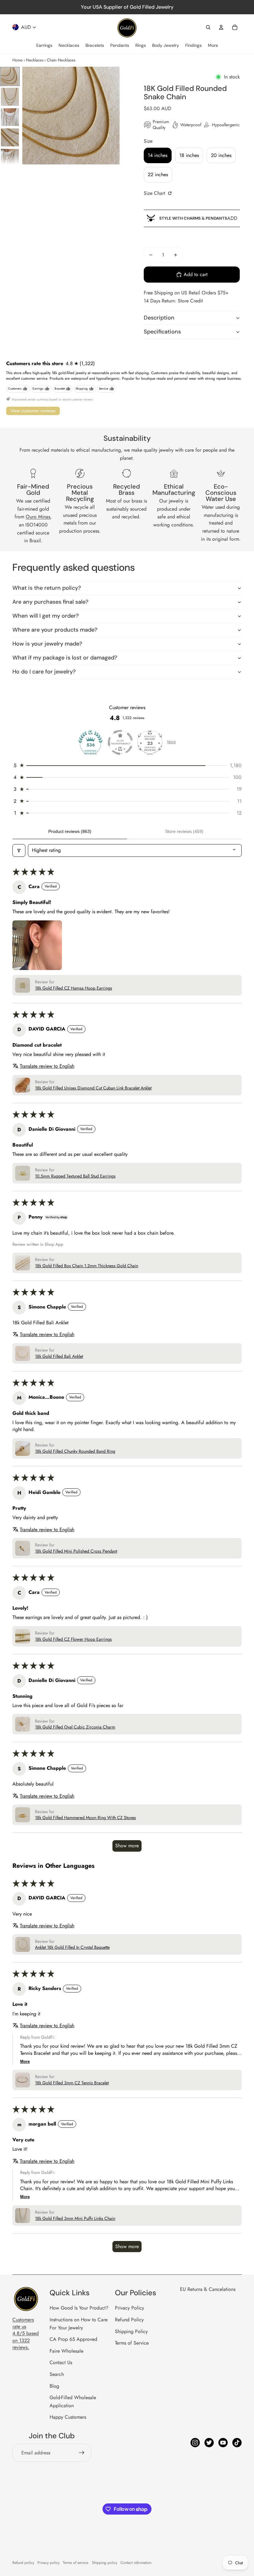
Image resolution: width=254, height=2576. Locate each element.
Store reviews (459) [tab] (184, 831)
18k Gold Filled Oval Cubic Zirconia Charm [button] (75, 1727)
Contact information (136, 2563)
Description (159, 318)
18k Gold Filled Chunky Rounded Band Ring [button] (75, 1451)
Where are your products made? (55, 630)
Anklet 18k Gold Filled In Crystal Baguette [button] (72, 1947)
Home (18, 60)
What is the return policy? (47, 588)
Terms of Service (132, 2343)
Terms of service (76, 2563)
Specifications (162, 332)
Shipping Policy (131, 2331)
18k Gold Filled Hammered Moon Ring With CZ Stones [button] (85, 1818)
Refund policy (23, 2563)
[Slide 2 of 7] (10, 97)
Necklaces (35, 60)
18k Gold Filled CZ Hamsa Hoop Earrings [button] (74, 988)
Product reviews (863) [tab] (70, 831)
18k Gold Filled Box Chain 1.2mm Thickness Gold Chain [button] (87, 1266)
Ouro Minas (38, 517)
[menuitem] (44, 46)
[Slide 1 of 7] (10, 76)
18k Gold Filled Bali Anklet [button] (59, 1356)
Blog (54, 2386)
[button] (127, 766)
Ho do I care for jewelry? (44, 672)
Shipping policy (105, 2563)
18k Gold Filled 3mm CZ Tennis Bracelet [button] (72, 2083)
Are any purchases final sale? (50, 602)
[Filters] (19, 850)
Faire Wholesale (66, 2351)
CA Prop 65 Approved (73, 2339)
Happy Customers (68, 2417)
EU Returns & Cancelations (208, 2289)
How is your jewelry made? (47, 644)
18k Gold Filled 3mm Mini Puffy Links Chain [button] (75, 2218)
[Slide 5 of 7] (10, 158)
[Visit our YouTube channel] (223, 2443)
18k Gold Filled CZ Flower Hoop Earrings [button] (73, 1639)
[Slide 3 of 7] (10, 117)
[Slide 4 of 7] (10, 137)
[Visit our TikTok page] (237, 2443)
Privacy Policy (129, 2308)
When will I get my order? (46, 616)
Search (57, 2374)
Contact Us (61, 2362)
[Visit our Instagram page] (195, 2443)
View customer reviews (33, 411)
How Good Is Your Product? (79, 2308)
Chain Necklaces (61, 60)
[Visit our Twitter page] (209, 2443)
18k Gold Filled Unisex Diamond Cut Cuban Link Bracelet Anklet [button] (93, 1088)
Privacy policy (48, 2563)
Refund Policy (129, 2320)
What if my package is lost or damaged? (65, 658)
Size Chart (155, 193)
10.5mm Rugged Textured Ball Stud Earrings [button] (75, 1176)
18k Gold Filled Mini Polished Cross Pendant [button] (76, 1551)
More (172, 742)
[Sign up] (82, 2453)
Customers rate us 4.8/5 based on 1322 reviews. (26, 2334)
